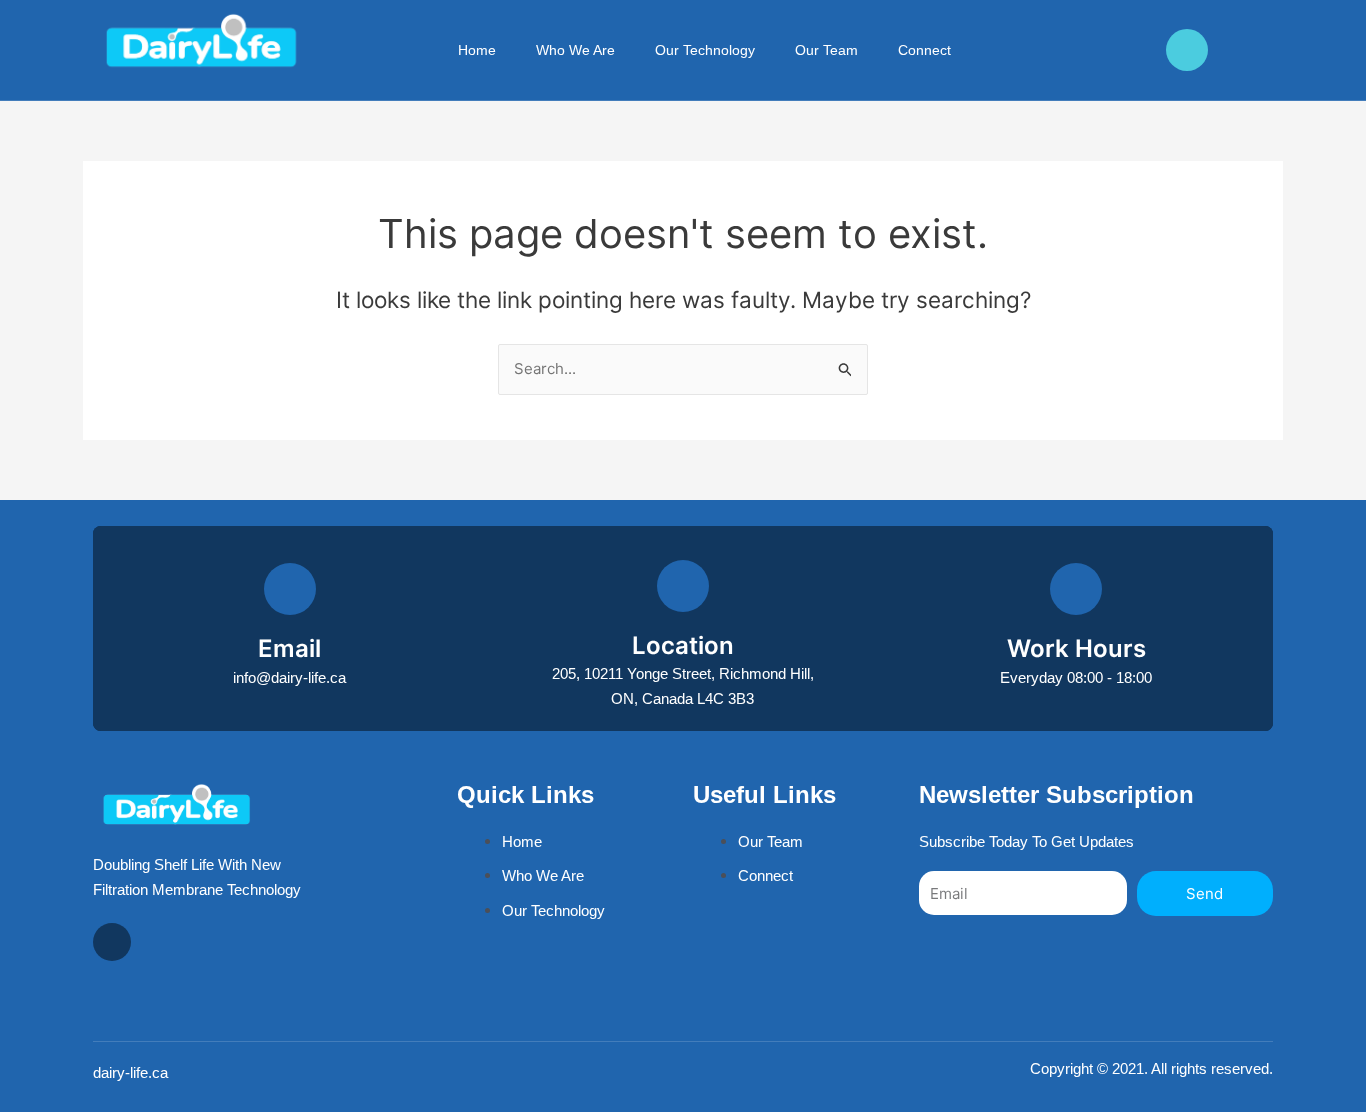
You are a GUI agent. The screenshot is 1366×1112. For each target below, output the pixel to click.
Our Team (826, 50)
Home (477, 50)
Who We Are (575, 50)
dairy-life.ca (130, 1072)
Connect (924, 50)
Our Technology (705, 50)
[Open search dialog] (1026, 50)
